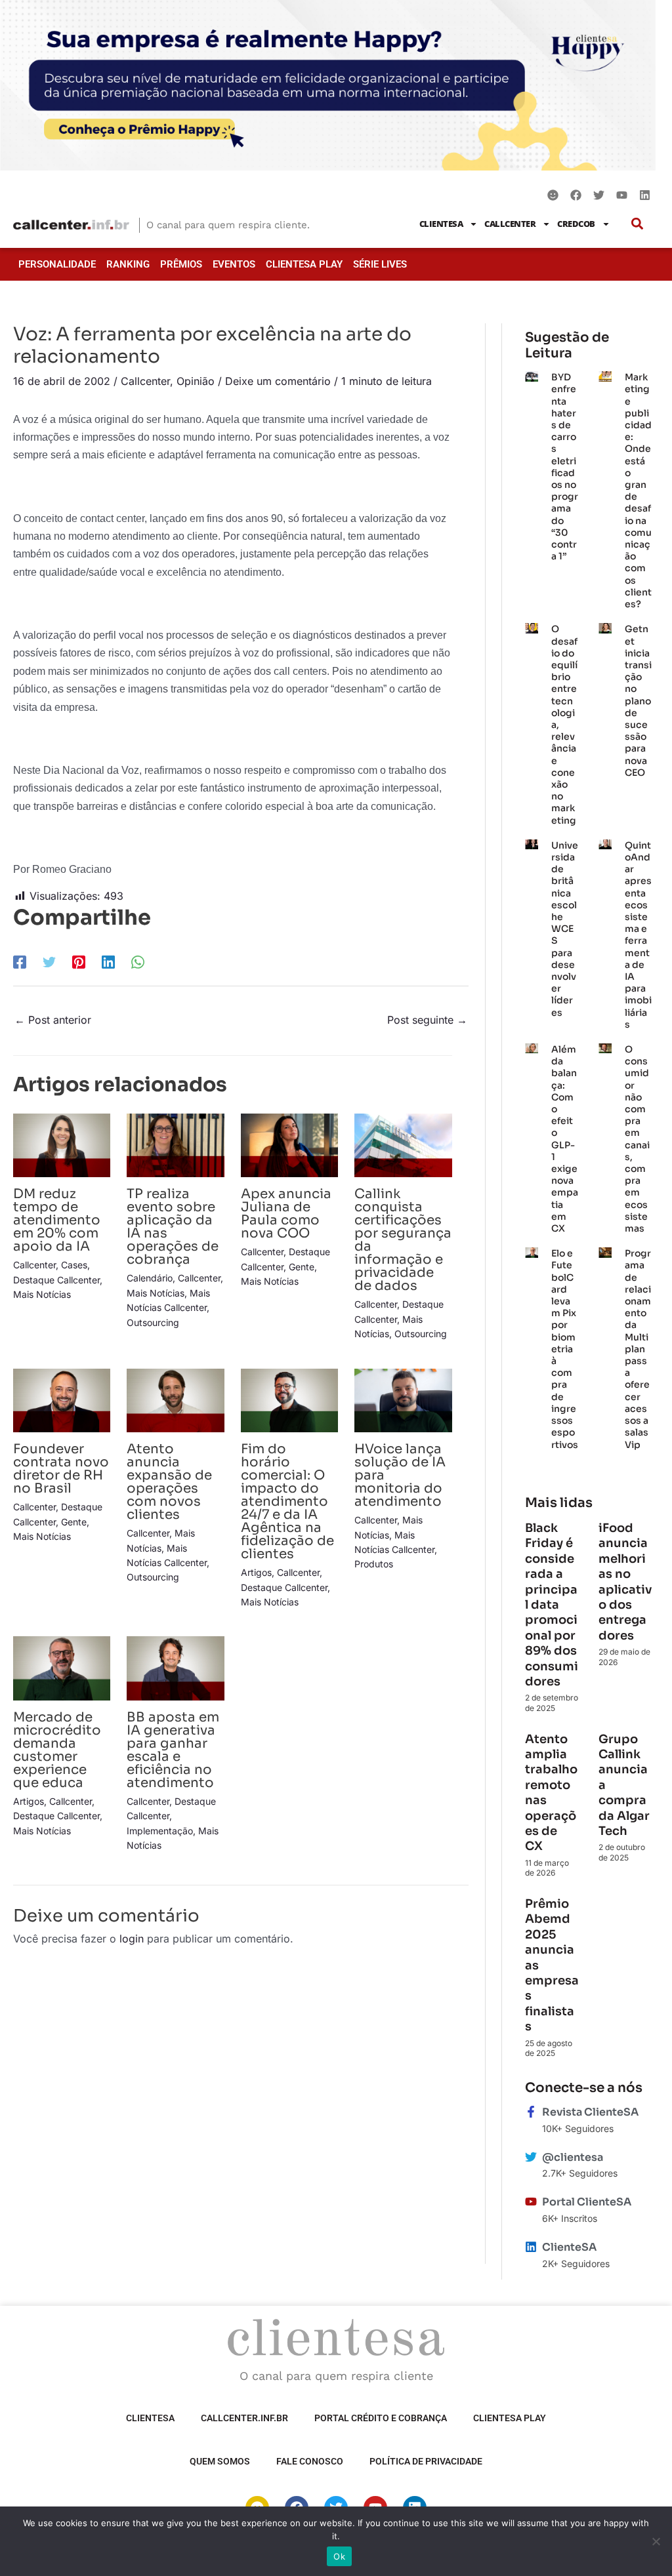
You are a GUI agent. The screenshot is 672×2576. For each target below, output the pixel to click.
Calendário (150, 1278)
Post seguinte (427, 1020)
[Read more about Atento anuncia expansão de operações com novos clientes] (175, 1399)
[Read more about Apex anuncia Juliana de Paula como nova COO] (289, 1144)
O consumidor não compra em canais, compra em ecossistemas (637, 1139)
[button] (638, 224)
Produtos (374, 1564)
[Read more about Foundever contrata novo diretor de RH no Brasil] (62, 1399)
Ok (339, 2556)
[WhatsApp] (138, 961)
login (132, 1939)
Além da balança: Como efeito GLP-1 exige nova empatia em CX (565, 1139)
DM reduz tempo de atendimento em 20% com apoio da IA (57, 1220)
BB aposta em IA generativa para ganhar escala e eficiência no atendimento (173, 1750)
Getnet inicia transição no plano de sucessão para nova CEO (638, 700)
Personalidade (57, 264)
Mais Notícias (42, 1294)
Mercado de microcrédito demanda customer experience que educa (57, 1750)
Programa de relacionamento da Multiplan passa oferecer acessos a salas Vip (638, 1349)
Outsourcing (153, 1322)
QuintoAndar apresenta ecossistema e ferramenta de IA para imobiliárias (638, 935)
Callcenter (510, 224)
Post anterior (53, 1020)
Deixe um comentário (278, 381)
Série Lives (380, 264)
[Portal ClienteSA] (531, 2202)
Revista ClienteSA (590, 2112)
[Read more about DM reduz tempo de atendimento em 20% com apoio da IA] (62, 1144)
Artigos (256, 1572)
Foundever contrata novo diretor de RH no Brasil (61, 1469)
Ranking (128, 264)
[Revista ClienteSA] (531, 2112)
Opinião (196, 381)
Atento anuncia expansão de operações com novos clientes (169, 1482)
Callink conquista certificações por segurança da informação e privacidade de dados (403, 1240)
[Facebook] (20, 961)
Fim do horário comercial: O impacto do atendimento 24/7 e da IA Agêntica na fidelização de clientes (287, 1501)
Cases (74, 1265)
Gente (302, 1267)
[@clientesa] (531, 2157)
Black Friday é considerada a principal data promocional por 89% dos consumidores (552, 1605)
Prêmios (181, 264)
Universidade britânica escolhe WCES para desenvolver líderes (565, 929)
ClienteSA (441, 224)
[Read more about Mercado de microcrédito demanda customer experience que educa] (62, 1668)
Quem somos (220, 2461)
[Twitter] (49, 961)
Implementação (160, 1831)
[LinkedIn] (108, 961)
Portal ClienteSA (587, 2202)
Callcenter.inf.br (244, 2418)
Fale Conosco (310, 2461)
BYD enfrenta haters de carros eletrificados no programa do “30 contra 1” (565, 467)
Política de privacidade (426, 2461)
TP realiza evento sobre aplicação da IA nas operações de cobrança (173, 1227)
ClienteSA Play (304, 264)
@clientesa (573, 2157)
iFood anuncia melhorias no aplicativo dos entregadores (625, 1582)
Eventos (234, 264)
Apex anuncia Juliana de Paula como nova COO (286, 1214)
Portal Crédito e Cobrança (381, 2418)
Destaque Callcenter (56, 1280)
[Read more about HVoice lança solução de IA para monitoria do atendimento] (403, 1399)
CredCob (576, 224)
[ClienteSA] (531, 2247)
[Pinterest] (79, 961)
